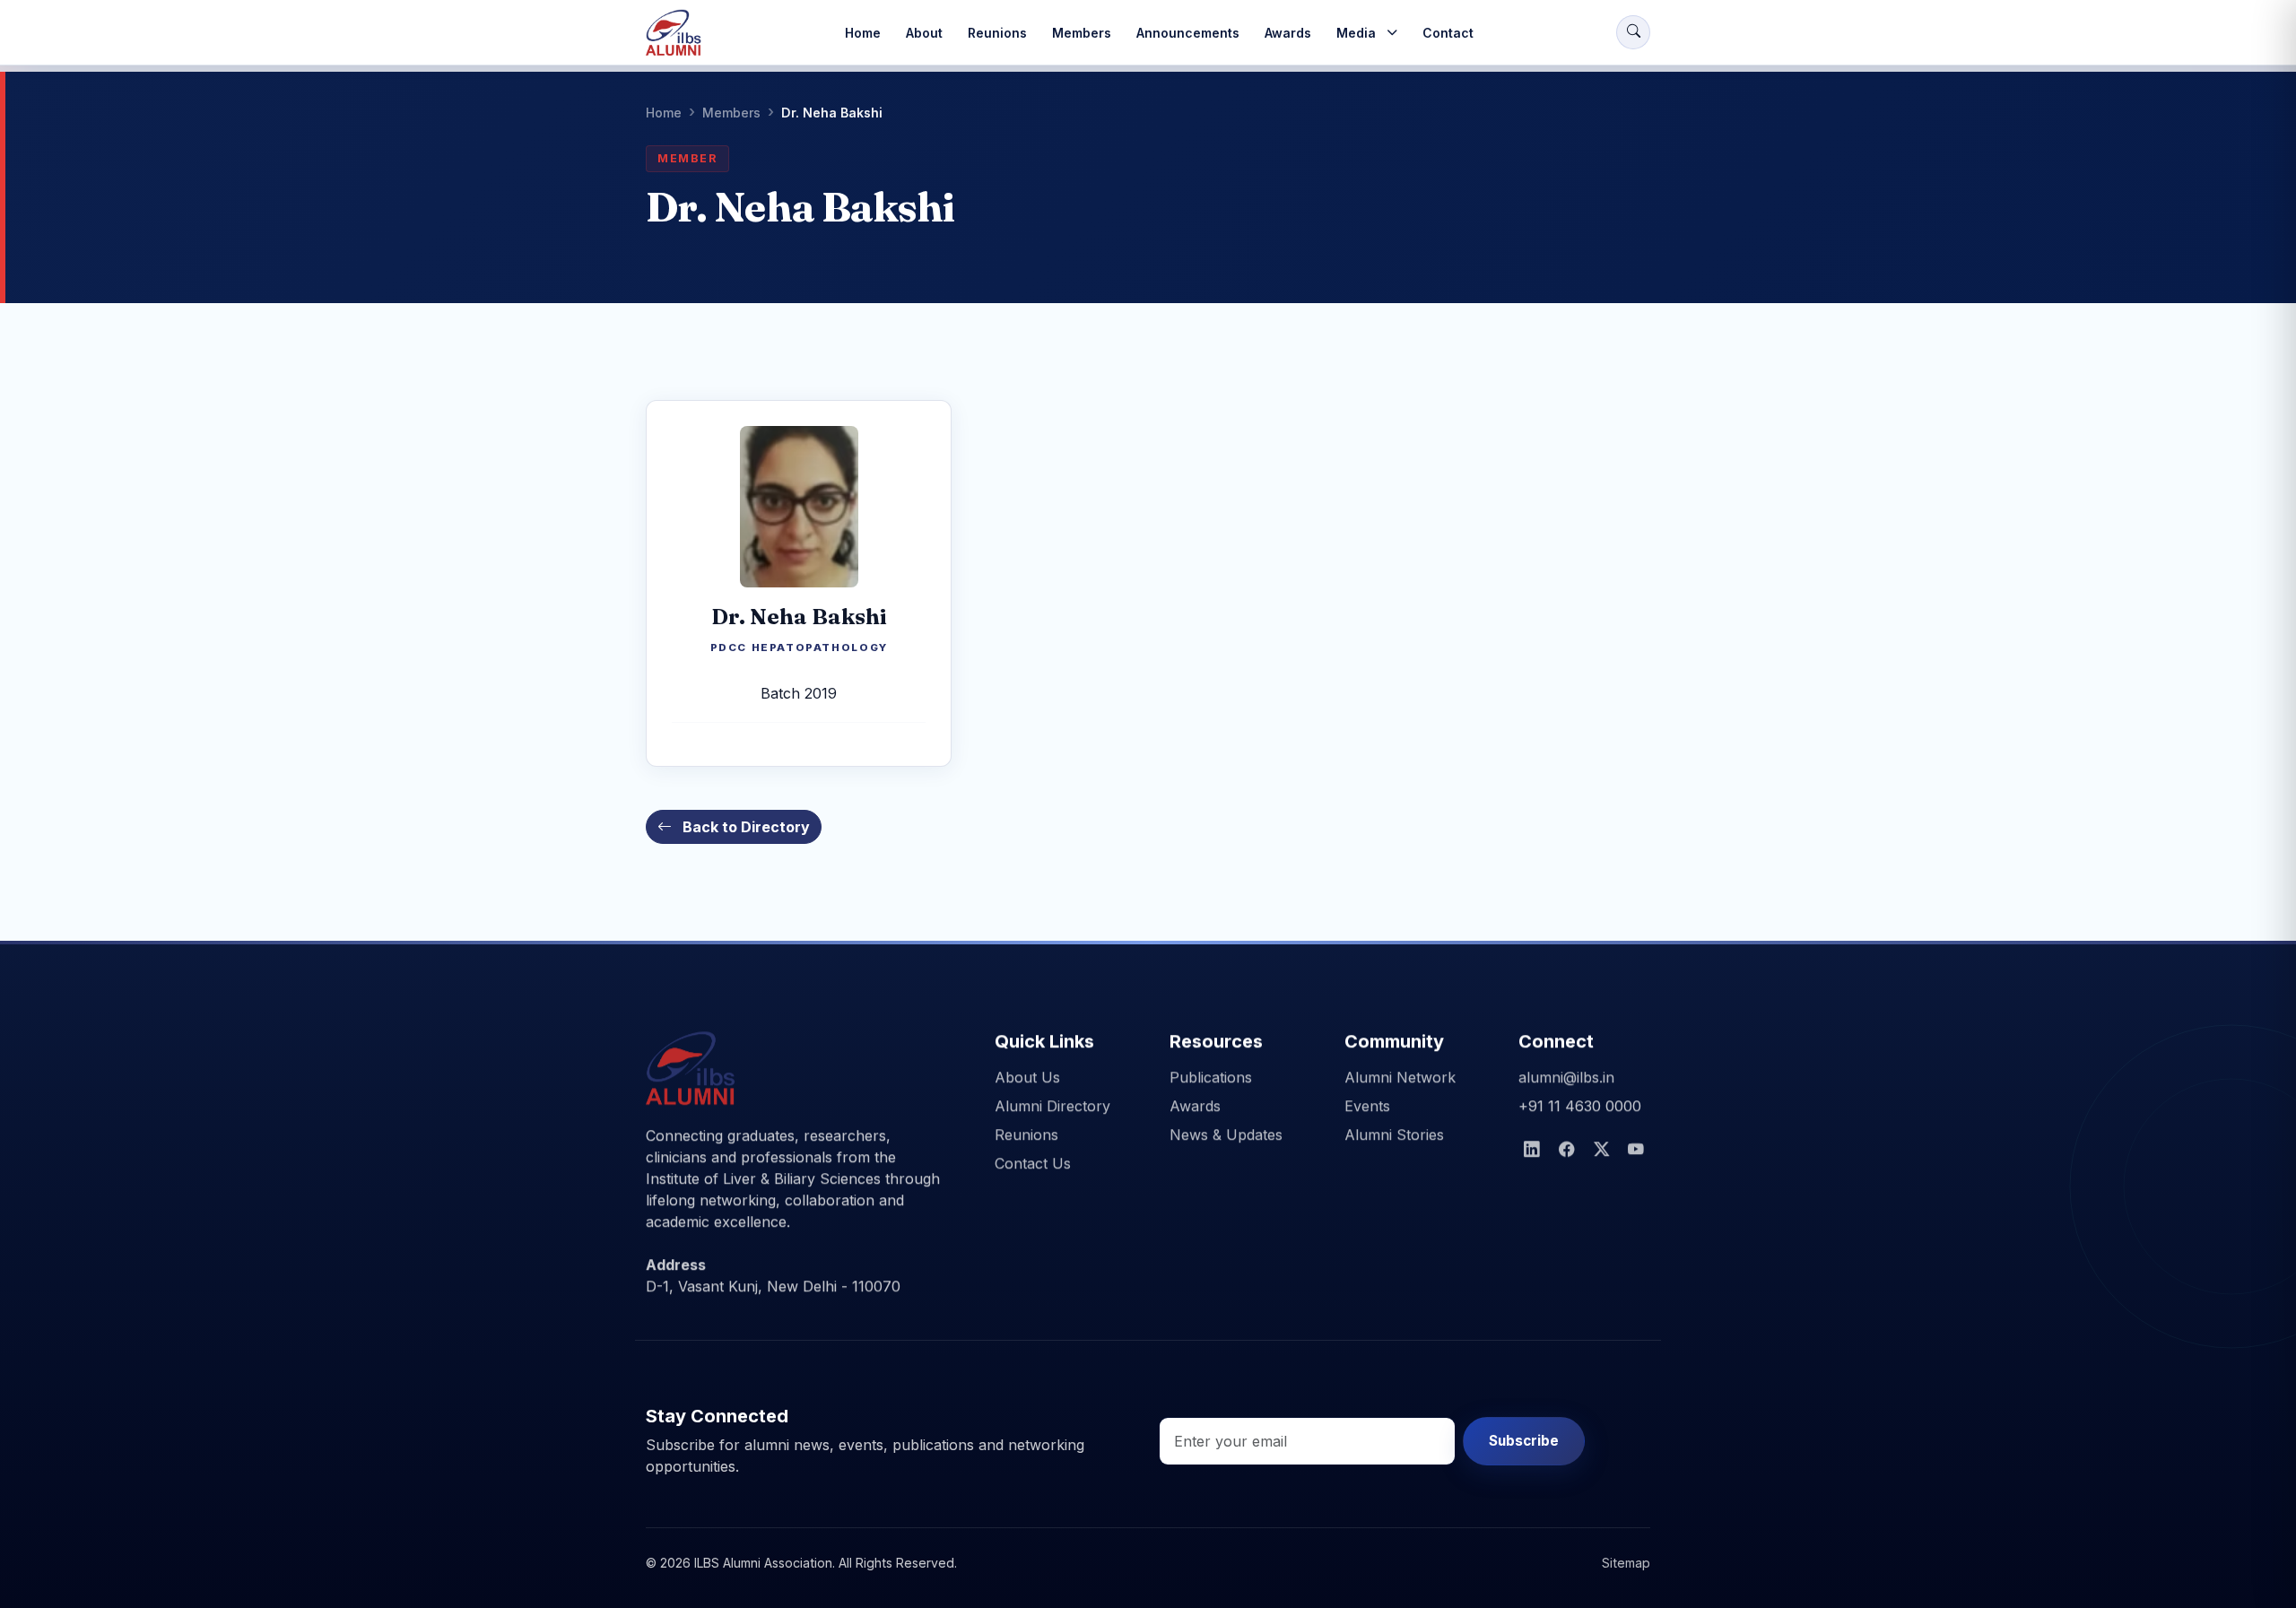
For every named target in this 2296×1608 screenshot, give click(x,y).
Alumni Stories (1394, 1134)
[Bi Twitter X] (1602, 1150)
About (924, 33)
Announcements (1188, 33)
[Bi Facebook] (1567, 1150)
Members (1082, 33)
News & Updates (1226, 1134)
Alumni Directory (1052, 1106)
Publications (1211, 1077)
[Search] (1633, 32)
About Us (1027, 1077)
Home (863, 33)
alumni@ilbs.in (1566, 1077)
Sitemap (1626, 1563)
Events (1367, 1106)
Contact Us (1033, 1163)
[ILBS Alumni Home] (674, 32)
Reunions (997, 33)
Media (1356, 33)
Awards (1288, 33)
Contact (1448, 33)
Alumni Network (1400, 1077)
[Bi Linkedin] (1532, 1150)
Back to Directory (744, 827)
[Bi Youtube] (1636, 1150)
